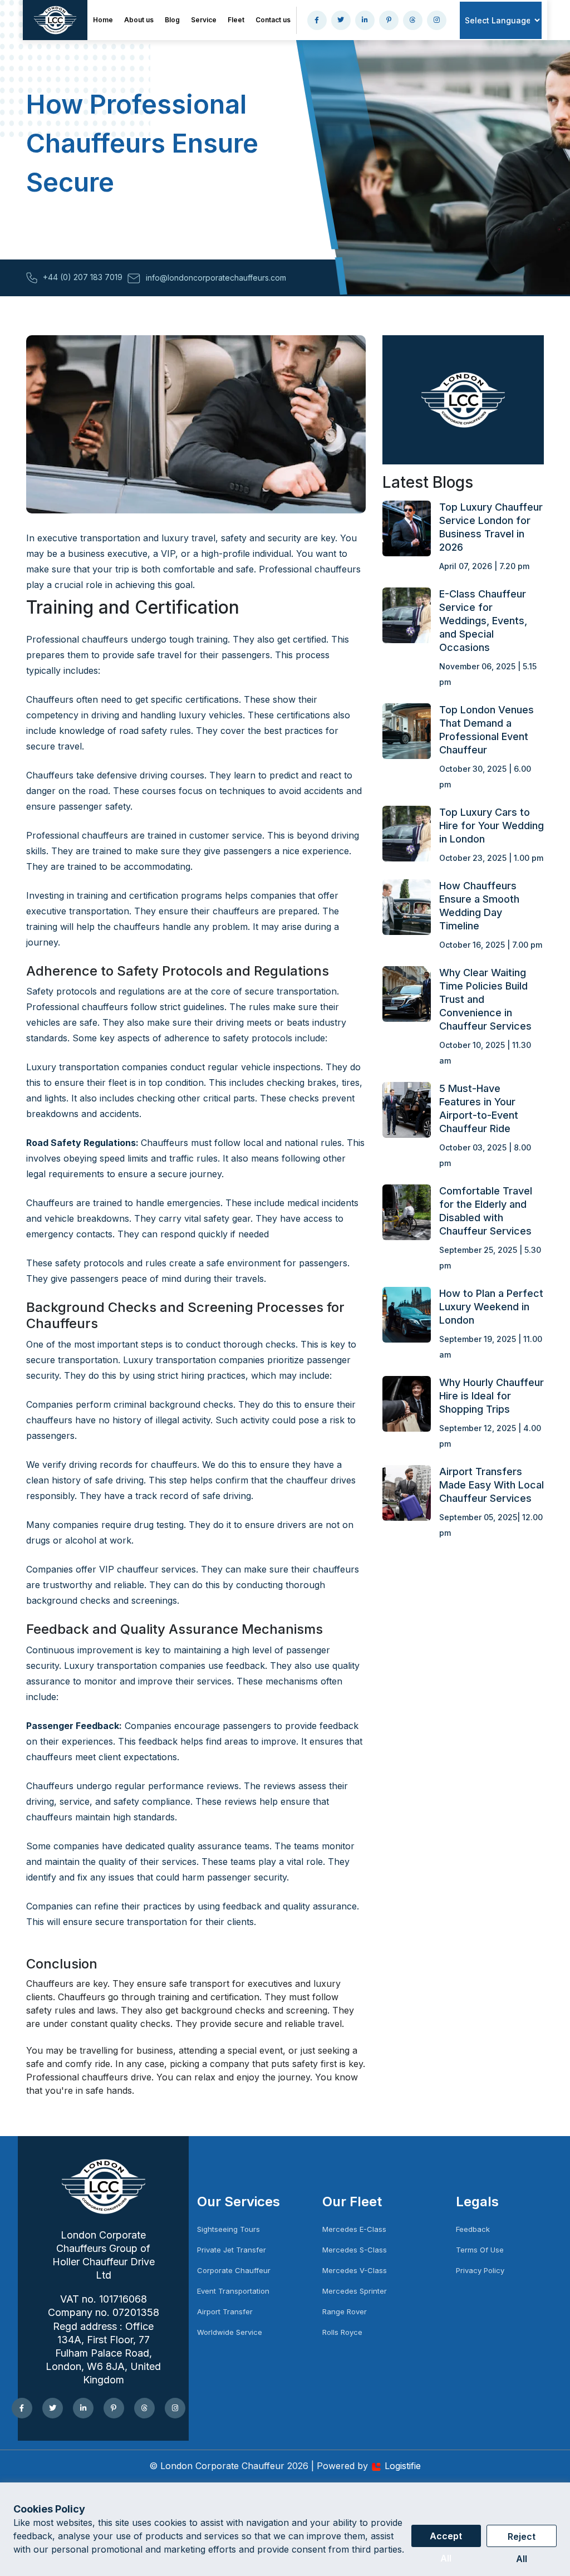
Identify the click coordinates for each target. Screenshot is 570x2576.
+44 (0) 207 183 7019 (83, 277)
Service (204, 20)
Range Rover (345, 2311)
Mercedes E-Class (354, 2229)
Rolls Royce (342, 2332)
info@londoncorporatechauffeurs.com (216, 278)
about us (139, 20)
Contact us (273, 20)
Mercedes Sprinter (355, 2291)
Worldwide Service (230, 2332)
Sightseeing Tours (229, 2229)
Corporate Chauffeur (234, 2270)
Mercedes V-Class (355, 2270)
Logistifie (403, 2466)
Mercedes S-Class (355, 2250)
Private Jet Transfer (232, 2250)
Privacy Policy (480, 2270)
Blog (172, 20)
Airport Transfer (225, 2311)
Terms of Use (480, 2250)
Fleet (236, 20)
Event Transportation (233, 2291)
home (103, 20)
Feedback (473, 2229)
